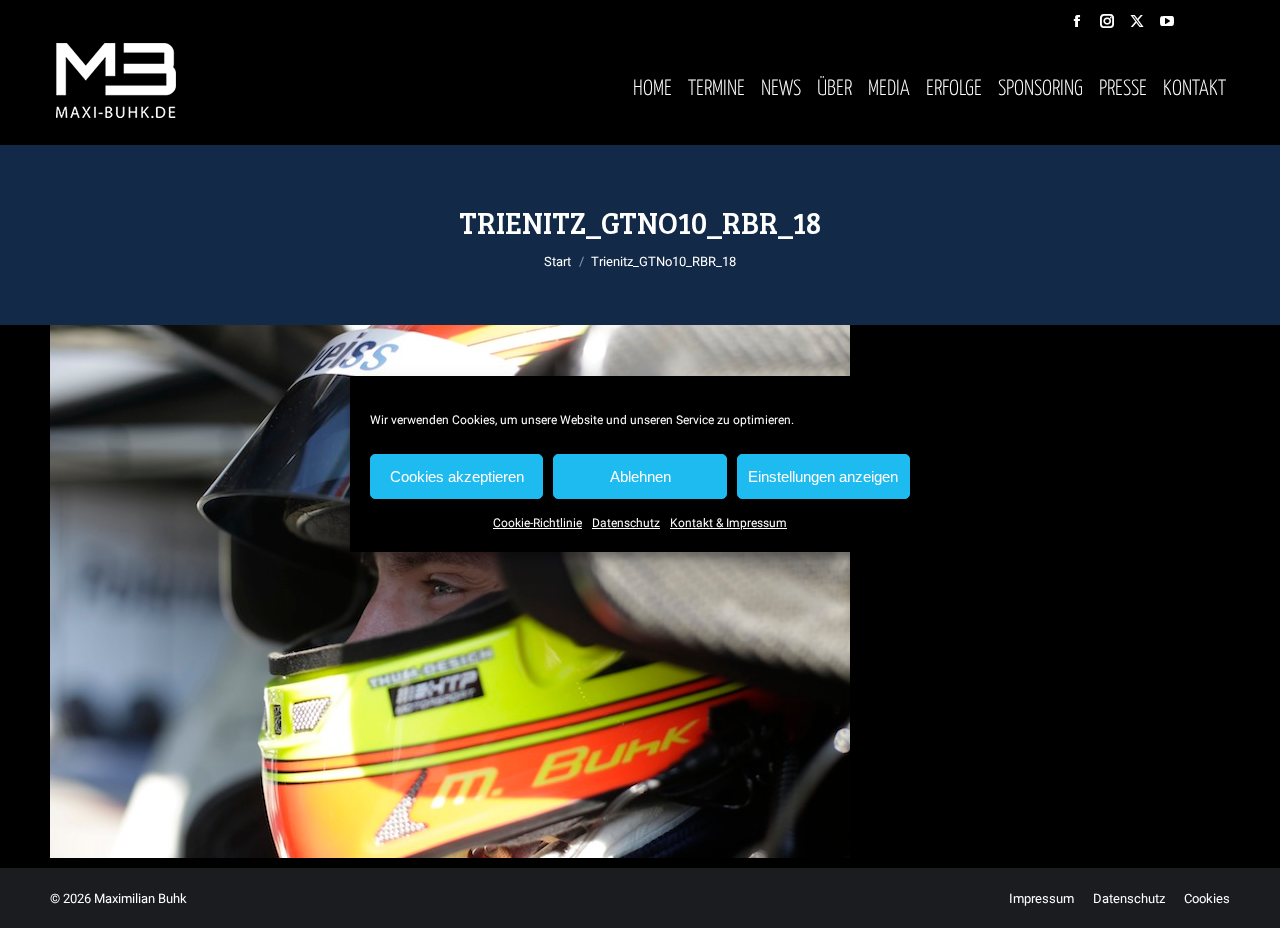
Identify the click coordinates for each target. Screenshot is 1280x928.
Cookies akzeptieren (457, 476)
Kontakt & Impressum (728, 523)
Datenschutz (626, 523)
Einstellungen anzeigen (823, 476)
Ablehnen (640, 476)
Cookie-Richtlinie (537, 523)
